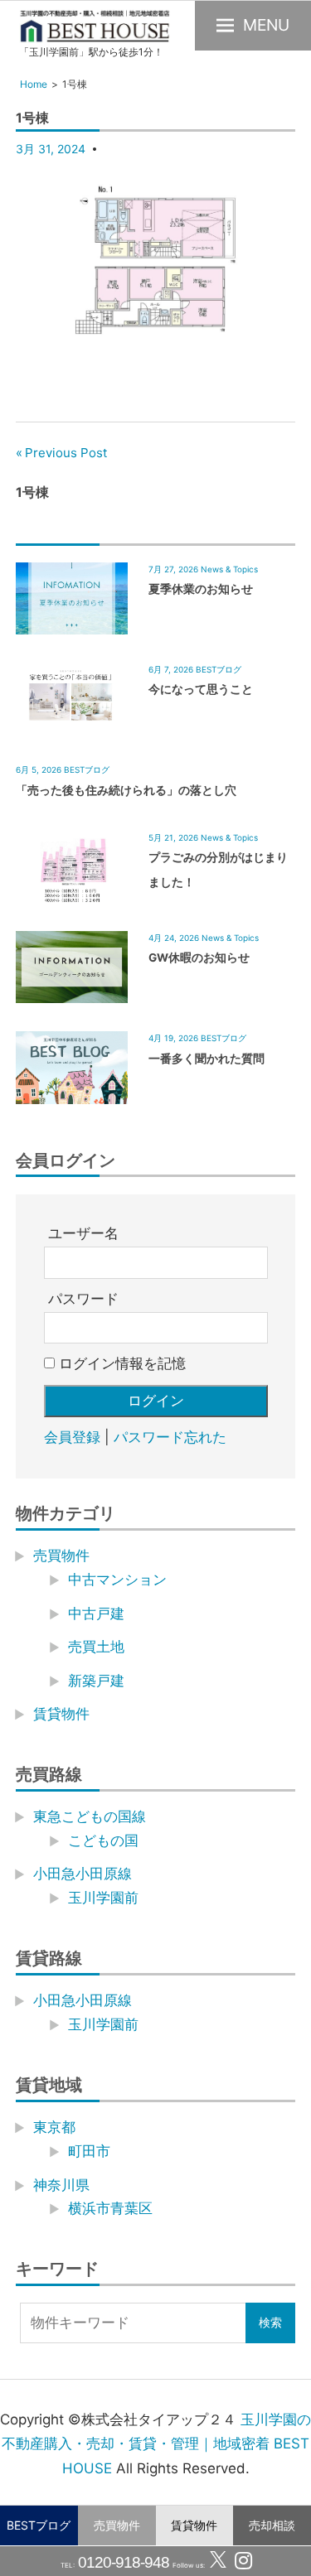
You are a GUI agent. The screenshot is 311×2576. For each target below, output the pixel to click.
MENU (266, 25)
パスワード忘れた (170, 1437)
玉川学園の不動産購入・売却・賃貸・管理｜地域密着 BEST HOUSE (156, 2444)
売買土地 (96, 1647)
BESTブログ (39, 2525)
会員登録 (72, 1437)
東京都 (54, 2127)
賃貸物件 (194, 2525)
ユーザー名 (83, 1233)
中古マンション (117, 1580)
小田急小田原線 (83, 1874)
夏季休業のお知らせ (201, 589)
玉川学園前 (103, 1898)
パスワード (83, 1299)
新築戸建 (96, 1681)
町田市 (89, 2151)
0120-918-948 (122, 2562)
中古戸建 (96, 1614)
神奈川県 (61, 2185)
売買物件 (117, 2525)
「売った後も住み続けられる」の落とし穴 (126, 790)
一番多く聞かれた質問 (207, 1059)
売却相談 (272, 2525)
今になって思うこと (201, 689)
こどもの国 (103, 1840)
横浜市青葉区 (110, 2208)
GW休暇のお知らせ (199, 958)
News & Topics (229, 569)
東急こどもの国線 (90, 1816)
